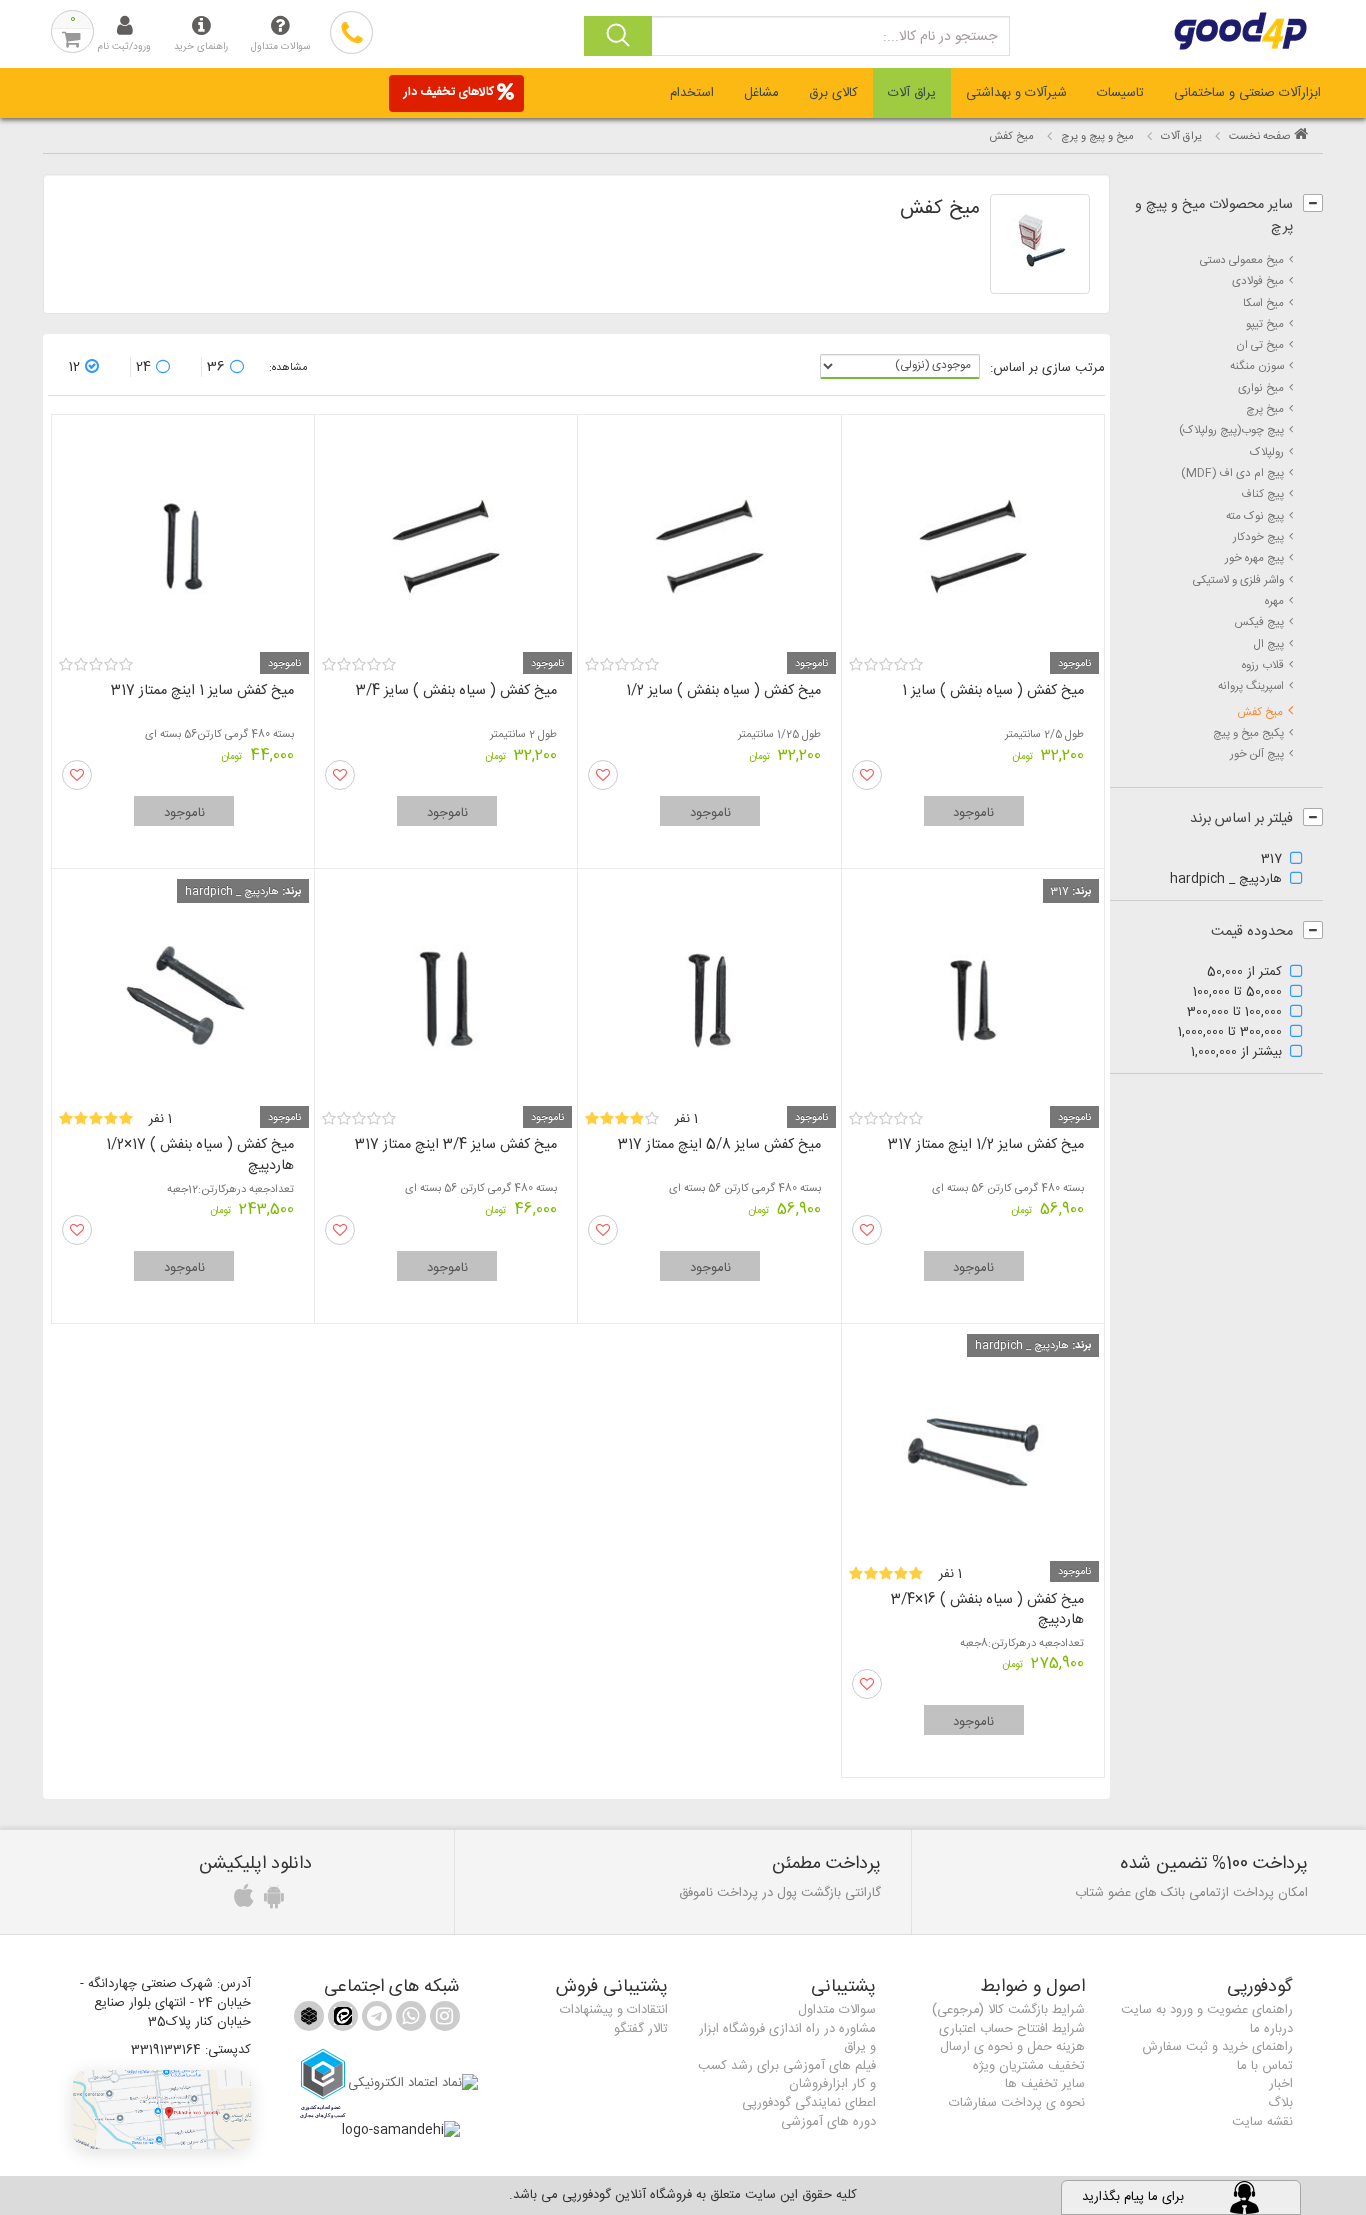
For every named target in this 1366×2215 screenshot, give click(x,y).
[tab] (1247, 93)
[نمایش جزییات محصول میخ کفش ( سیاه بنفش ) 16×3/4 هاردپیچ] (973, 1446)
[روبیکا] (309, 2020)
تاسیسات (1120, 93)
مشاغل (761, 93)
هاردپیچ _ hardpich (1226, 880)
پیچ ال (1268, 644)
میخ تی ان (1260, 345)
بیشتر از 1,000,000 (1236, 1053)
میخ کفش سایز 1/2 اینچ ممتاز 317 (986, 1145)
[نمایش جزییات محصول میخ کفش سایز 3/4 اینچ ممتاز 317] (446, 991)
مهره (1274, 601)
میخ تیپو (1265, 324)
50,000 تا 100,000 (1237, 993)
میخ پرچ (1265, 409)
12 (74, 367)
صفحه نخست (1259, 137)
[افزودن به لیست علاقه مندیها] (867, 775)
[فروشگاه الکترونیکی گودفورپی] (1252, 31)
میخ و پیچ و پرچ (1097, 137)
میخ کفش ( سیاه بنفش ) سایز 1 (993, 691)
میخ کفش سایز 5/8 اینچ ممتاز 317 (719, 1145)
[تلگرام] (375, 2020)
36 (216, 367)
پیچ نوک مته (1255, 516)
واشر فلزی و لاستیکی (1238, 580)
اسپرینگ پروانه (1251, 686)
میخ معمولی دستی (1242, 260)
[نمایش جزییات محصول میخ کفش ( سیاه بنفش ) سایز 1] (973, 537)
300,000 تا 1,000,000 (1230, 1033)
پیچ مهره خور (1254, 558)
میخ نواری (1261, 388)
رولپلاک (1267, 452)
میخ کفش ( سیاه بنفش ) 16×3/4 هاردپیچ (987, 1610)
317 (1271, 860)
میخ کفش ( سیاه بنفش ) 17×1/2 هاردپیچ (200, 1155)
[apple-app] (241, 1902)
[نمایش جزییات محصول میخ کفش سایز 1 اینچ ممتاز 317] (183, 537)
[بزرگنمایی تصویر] (1040, 244)
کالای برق (833, 93)
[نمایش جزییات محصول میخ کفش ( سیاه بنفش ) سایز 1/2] (709, 537)
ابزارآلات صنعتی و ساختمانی (1247, 93)
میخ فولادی (1258, 281)
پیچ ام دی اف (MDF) (1232, 473)
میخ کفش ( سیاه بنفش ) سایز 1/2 (723, 691)
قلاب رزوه (1263, 665)
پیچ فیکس (1259, 622)
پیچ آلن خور (1257, 754)
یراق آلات (912, 93)
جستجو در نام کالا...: (940, 37)
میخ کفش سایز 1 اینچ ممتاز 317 (202, 691)
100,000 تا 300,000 (1234, 1013)
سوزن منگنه (1257, 366)
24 (143, 367)
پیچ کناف (1262, 494)
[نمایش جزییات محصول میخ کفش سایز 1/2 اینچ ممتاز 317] (973, 991)
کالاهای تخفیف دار (449, 92)
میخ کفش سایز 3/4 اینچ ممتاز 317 (456, 1145)
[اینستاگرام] (443, 2020)
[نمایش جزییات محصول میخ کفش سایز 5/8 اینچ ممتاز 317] (709, 991)
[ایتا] (341, 2020)
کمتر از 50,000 (1244, 973)
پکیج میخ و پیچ (1248, 733)
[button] (162, 2109)
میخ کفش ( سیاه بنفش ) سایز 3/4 (456, 691)
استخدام (692, 93)
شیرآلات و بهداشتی (1016, 93)
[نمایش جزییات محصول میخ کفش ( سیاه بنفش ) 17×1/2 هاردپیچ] (183, 991)
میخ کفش (1260, 712)
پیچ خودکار (1258, 537)
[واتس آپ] (409, 2020)
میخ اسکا (1263, 303)
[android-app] (271, 1902)
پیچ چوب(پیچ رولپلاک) (1231, 430)
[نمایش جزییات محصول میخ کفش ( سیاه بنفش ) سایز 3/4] (446, 537)
